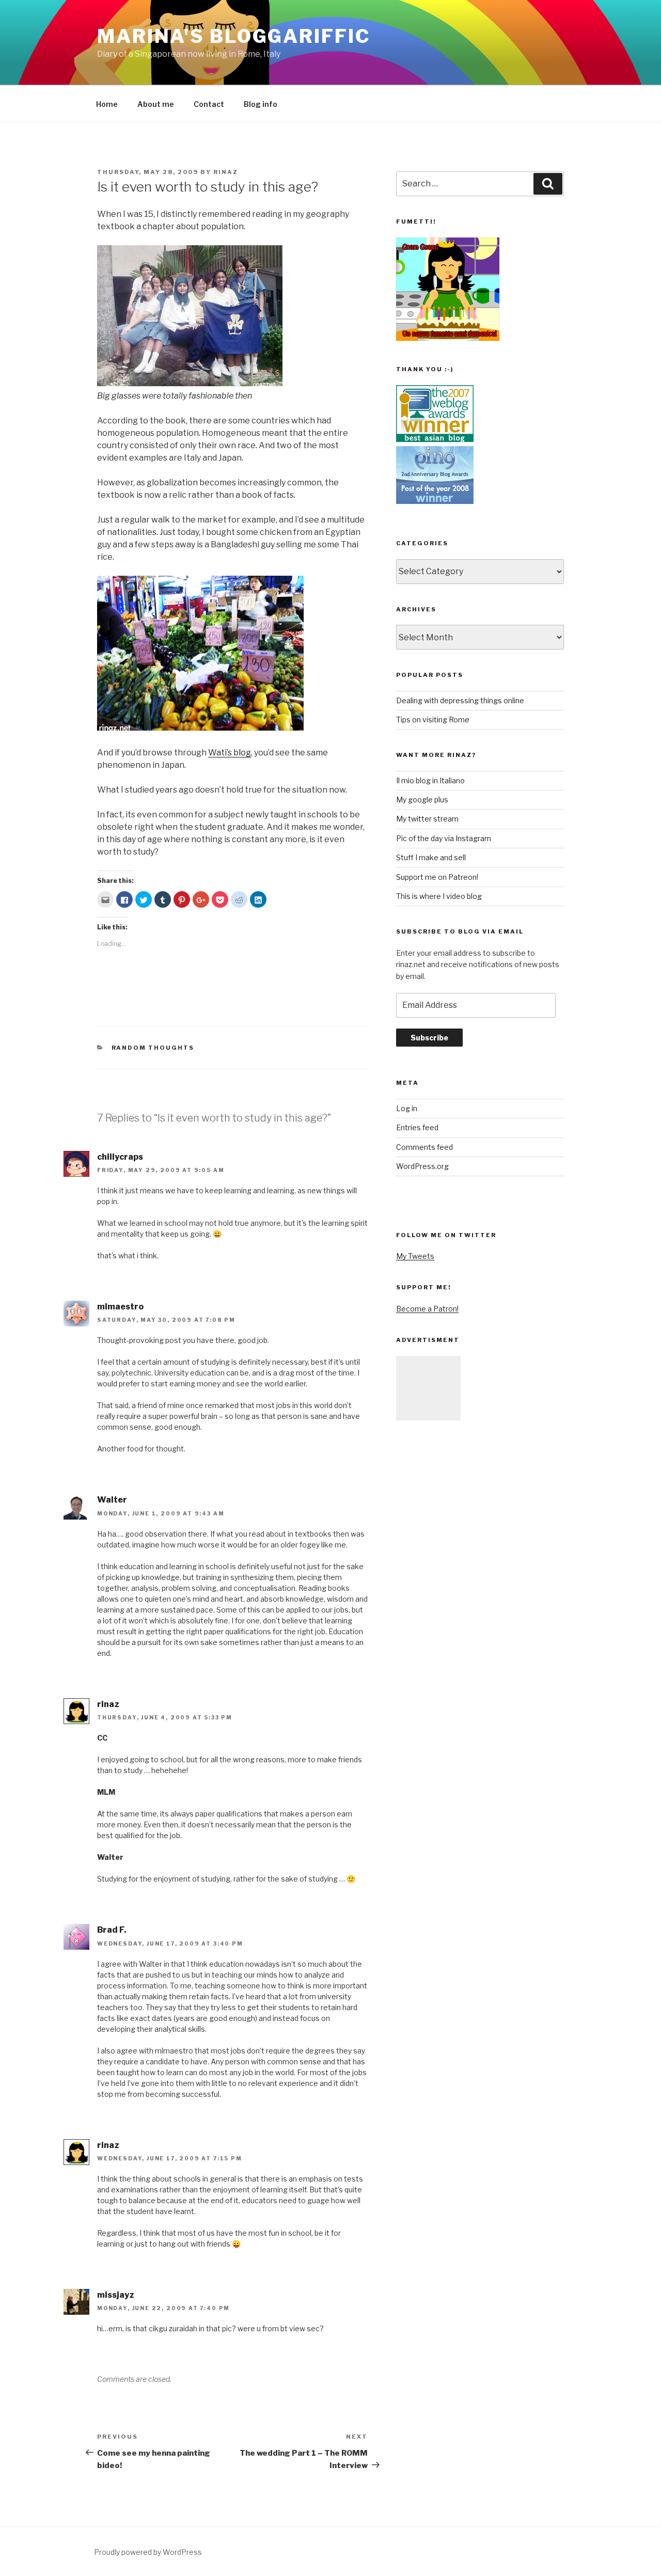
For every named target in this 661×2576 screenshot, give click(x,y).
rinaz (226, 172)
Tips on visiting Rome (433, 720)
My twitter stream (427, 819)
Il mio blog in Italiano (430, 780)
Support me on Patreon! (437, 877)
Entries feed (417, 1127)
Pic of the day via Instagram (444, 838)
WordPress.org (422, 1166)
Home (107, 104)
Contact (209, 104)
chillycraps (120, 1157)
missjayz (116, 2295)
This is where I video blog (439, 896)
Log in (407, 1108)
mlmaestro (120, 1307)
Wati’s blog (230, 753)
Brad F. (112, 1930)
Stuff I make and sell (431, 857)
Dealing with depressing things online (460, 700)
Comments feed (424, 1147)
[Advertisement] (428, 1388)
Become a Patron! (427, 1309)
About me (156, 104)
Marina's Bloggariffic (233, 36)
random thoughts (153, 1048)
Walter (112, 1500)
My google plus (422, 800)
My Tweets (415, 1256)
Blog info (261, 104)
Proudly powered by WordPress (148, 2552)
